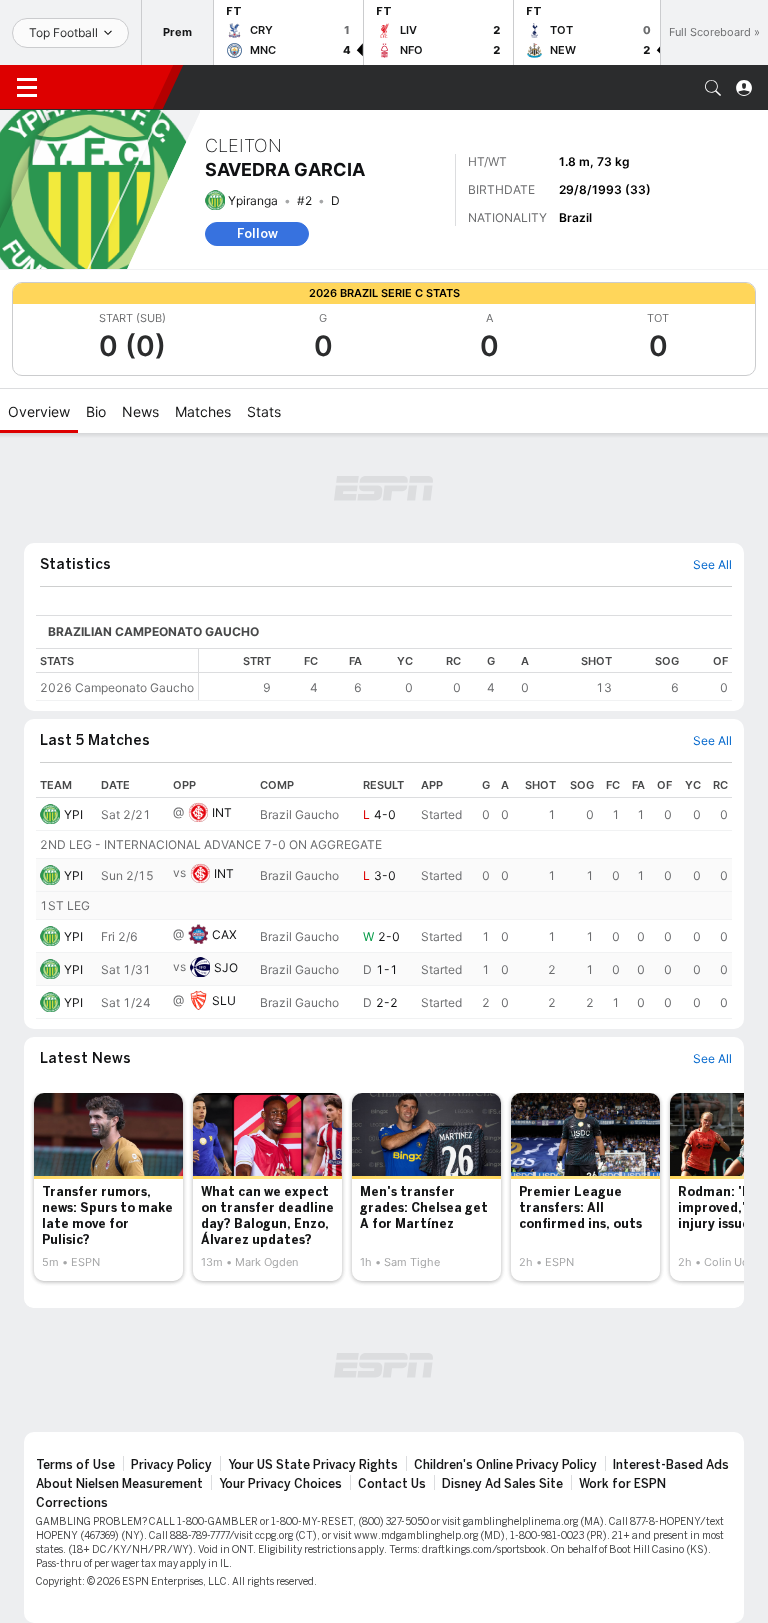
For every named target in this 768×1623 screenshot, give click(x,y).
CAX (224, 934)
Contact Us (392, 1484)
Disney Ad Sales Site (502, 1484)
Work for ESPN (622, 1484)
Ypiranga (253, 200)
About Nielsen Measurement (119, 1484)
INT (222, 812)
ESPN (108, 87)
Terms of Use (75, 1465)
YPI (73, 814)
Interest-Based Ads (671, 1465)
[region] (465, 674)
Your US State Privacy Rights (313, 1465)
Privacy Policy (171, 1465)
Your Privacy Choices (280, 1484)
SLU (224, 1000)
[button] (713, 88)
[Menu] (27, 88)
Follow (257, 233)
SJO (226, 967)
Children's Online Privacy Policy (505, 1465)
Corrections (72, 1503)
